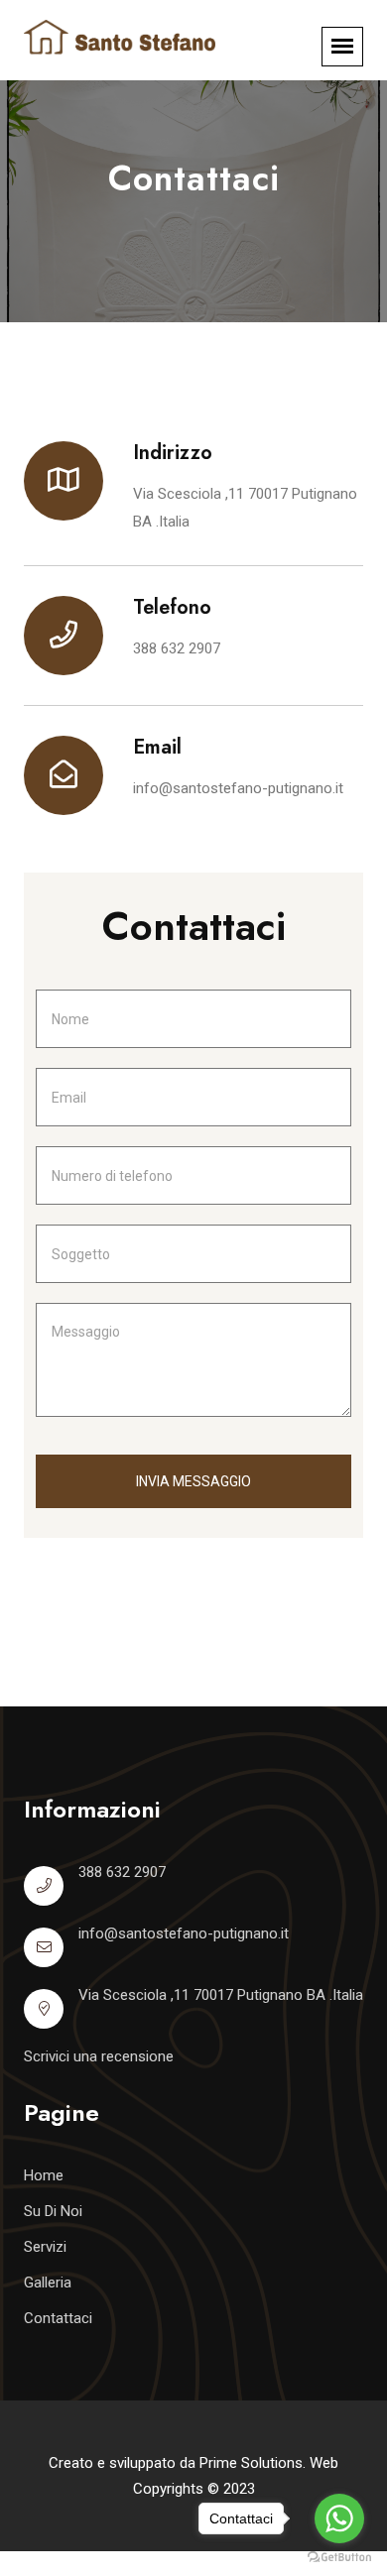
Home (44, 2175)
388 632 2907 (177, 648)
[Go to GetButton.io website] (339, 2556)
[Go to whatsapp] (339, 2518)
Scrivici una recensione (99, 2056)
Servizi (45, 2247)
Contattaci (58, 2318)
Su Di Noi (53, 2211)
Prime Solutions (251, 2463)
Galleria (48, 2283)
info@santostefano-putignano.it (238, 788)
